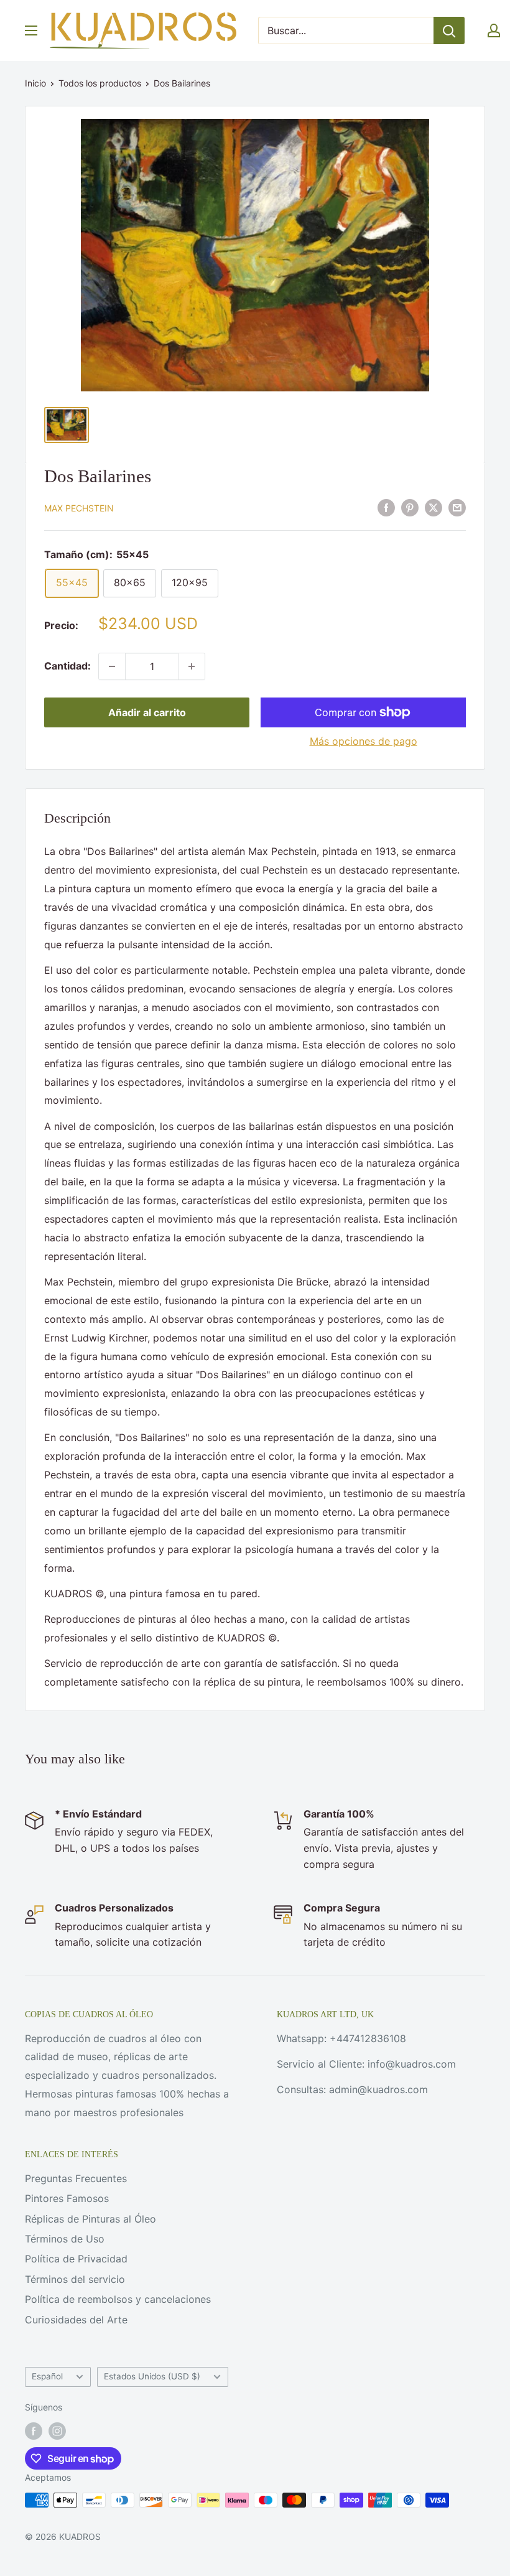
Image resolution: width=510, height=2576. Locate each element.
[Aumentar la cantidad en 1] (192, 666)
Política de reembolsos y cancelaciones (118, 2299)
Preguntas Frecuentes (76, 2178)
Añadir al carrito (147, 712)
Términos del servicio (75, 2279)
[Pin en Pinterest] (410, 507)
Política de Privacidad (76, 2259)
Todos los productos (100, 83)
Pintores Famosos (67, 2198)
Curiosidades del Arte (76, 2320)
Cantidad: (67, 666)
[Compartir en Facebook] (386, 507)
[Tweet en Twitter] (433, 507)
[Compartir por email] (457, 507)
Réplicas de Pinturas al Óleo (90, 2219)
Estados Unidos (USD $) (152, 2376)
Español (47, 2376)
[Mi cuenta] (494, 30)
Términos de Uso (65, 2239)
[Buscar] (449, 30)
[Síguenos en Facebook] (34, 2431)
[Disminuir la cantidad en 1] (112, 666)
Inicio (35, 83)
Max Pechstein (79, 508)
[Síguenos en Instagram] (57, 2431)
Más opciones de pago (364, 741)
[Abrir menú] (31, 30)
